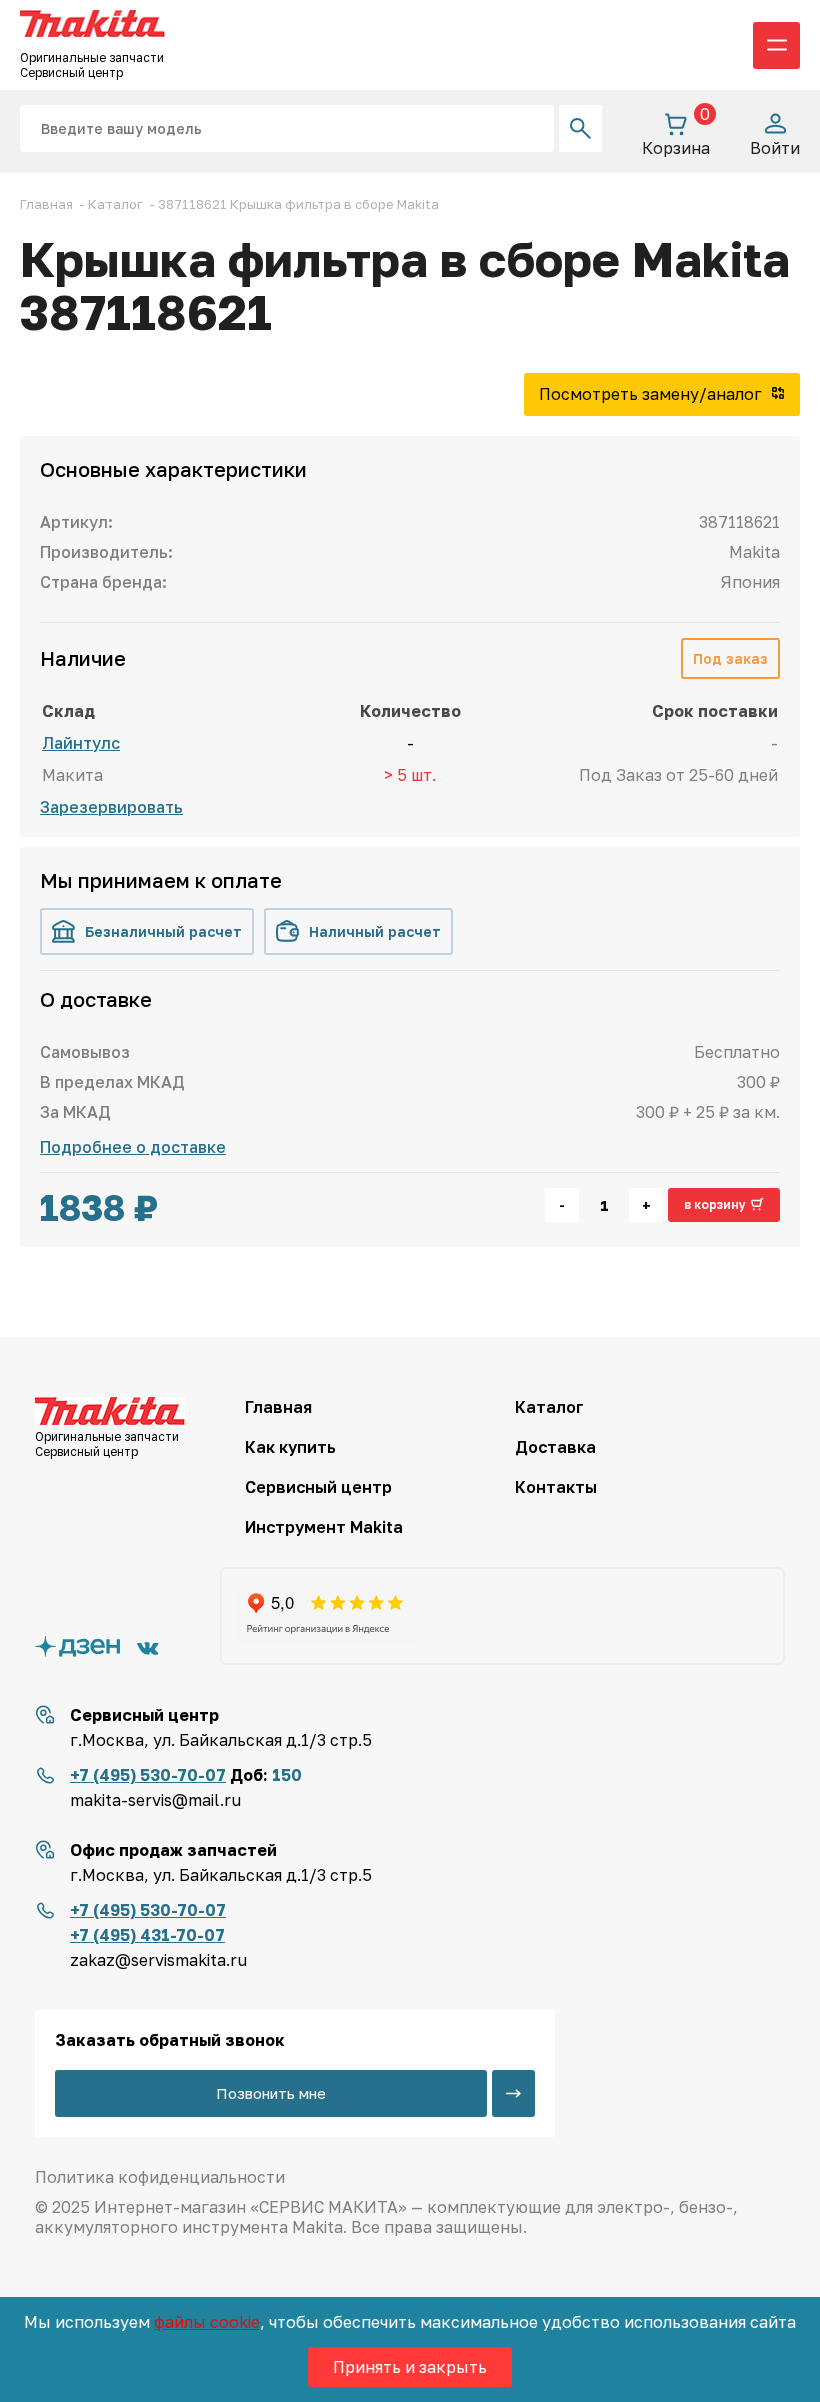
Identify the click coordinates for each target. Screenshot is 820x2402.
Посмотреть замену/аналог (652, 394)
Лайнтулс (81, 743)
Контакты (556, 1487)
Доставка (555, 1447)
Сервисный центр (318, 1487)
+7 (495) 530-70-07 (148, 1775)
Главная (278, 1407)
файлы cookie (207, 2322)
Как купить (290, 1447)
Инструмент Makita (324, 1527)
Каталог (549, 1407)
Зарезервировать (111, 807)
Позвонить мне (271, 2093)
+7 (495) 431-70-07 (147, 1935)
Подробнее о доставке (133, 1147)
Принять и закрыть (410, 2367)
